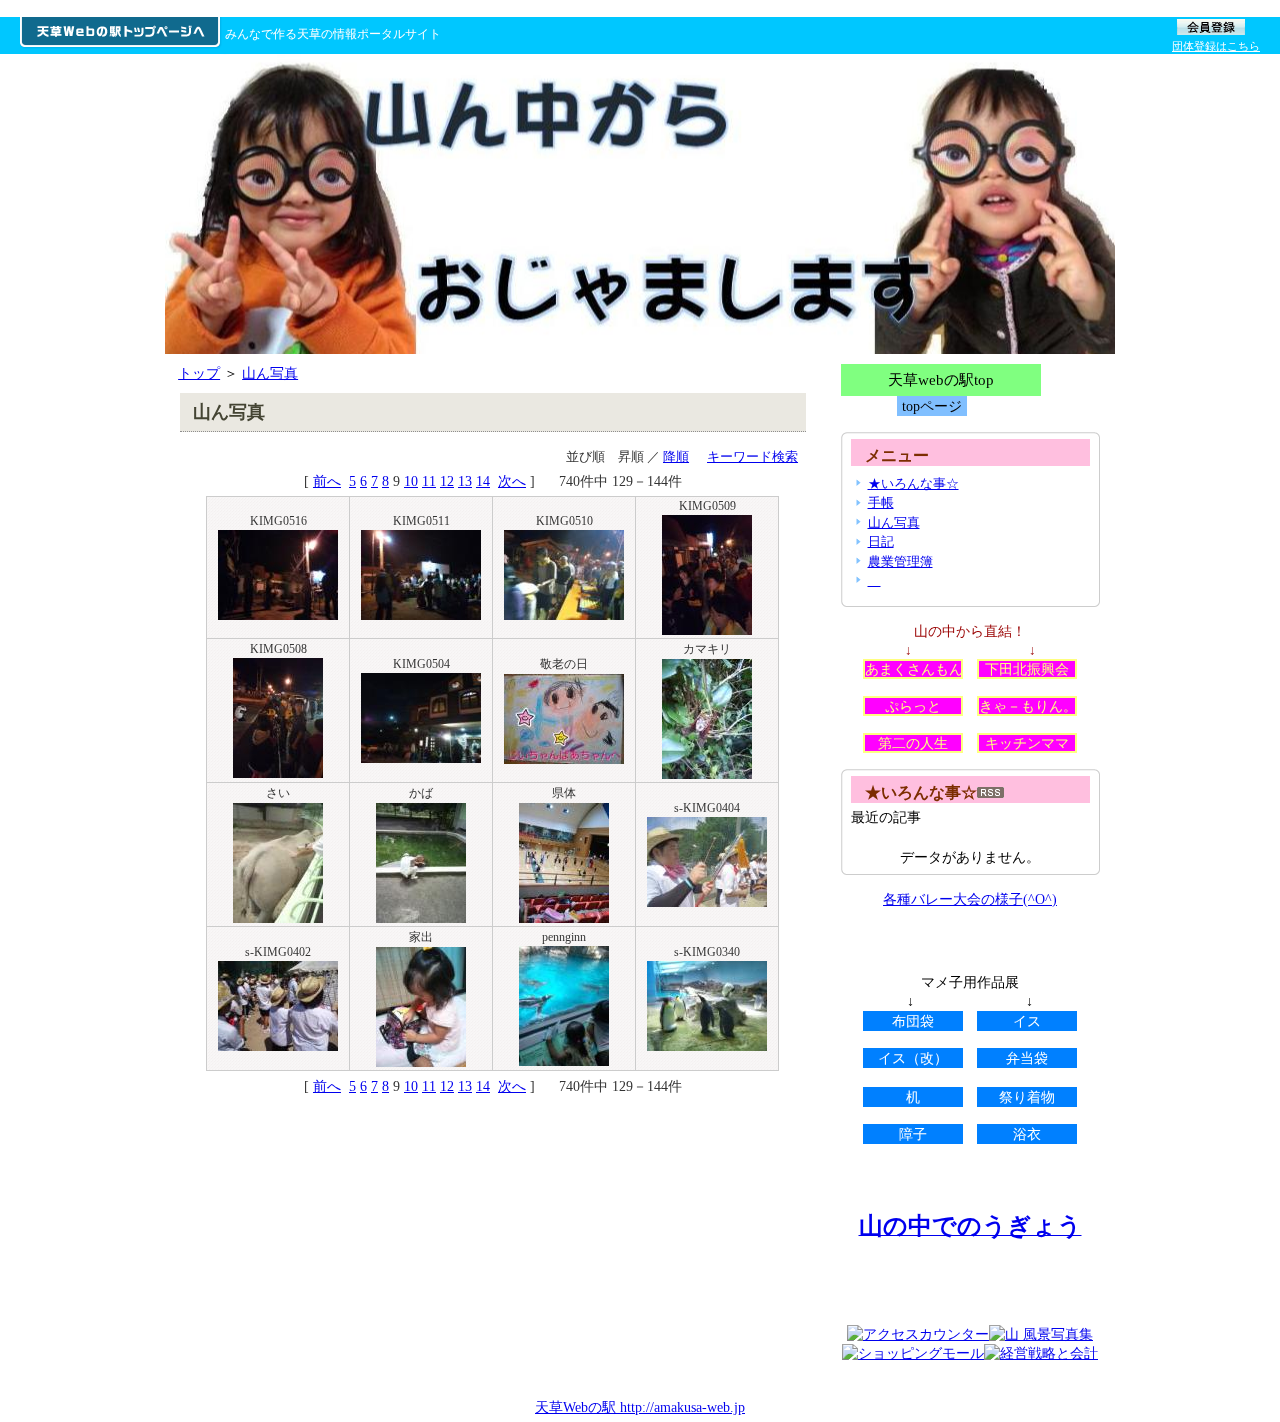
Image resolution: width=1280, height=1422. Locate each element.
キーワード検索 (752, 456)
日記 (881, 541)
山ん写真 (270, 373)
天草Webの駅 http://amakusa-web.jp (640, 1407)
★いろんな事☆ (913, 483)
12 (447, 481)
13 (465, 481)
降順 (676, 456)
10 (411, 481)
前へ (327, 481)
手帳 (881, 502)
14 (483, 481)
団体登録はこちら (1216, 46)
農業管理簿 (900, 561)
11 (429, 481)
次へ (512, 481)
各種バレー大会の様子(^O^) (970, 899)
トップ (199, 373)
